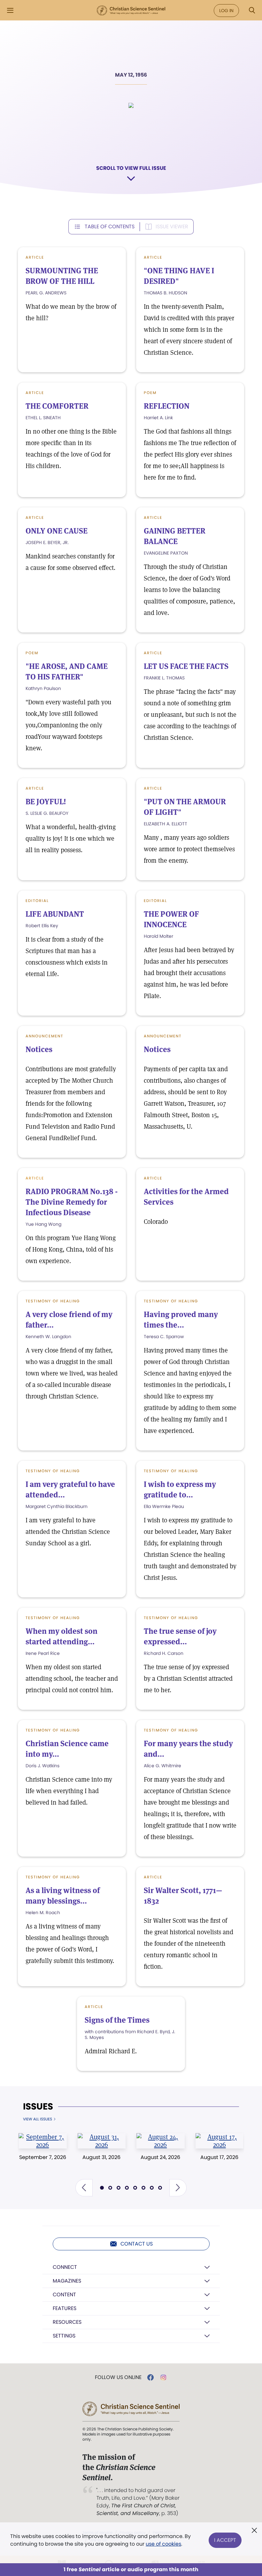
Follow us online (118, 2377)
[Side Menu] (10, 10)
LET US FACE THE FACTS (186, 666)
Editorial (37, 901)
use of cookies (163, 2544)
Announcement (44, 1036)
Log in (226, 11)
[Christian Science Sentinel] (131, 11)
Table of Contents (110, 227)
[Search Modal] (252, 10)
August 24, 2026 (160, 2157)
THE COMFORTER (57, 406)
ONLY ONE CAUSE (57, 531)
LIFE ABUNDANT (55, 914)
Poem (150, 393)
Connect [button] (65, 2267)
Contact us (137, 2244)
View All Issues (38, 2119)
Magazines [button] (67, 2281)
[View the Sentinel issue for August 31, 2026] (102, 2141)
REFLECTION (167, 406)
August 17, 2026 (219, 2157)
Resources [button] (67, 2322)
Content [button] (64, 2295)
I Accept (225, 2540)
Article (35, 257)
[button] (84, 2188)
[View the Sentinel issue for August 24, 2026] (161, 2141)
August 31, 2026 (101, 2157)
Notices (39, 1049)
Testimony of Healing (53, 1301)
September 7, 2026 (43, 2157)
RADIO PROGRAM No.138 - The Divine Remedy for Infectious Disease (72, 1202)
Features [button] (65, 2308)
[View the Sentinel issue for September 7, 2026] (43, 2141)
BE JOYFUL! (46, 802)
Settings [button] (64, 2336)
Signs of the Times (117, 2020)
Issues (38, 2107)
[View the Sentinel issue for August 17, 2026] (220, 2141)
